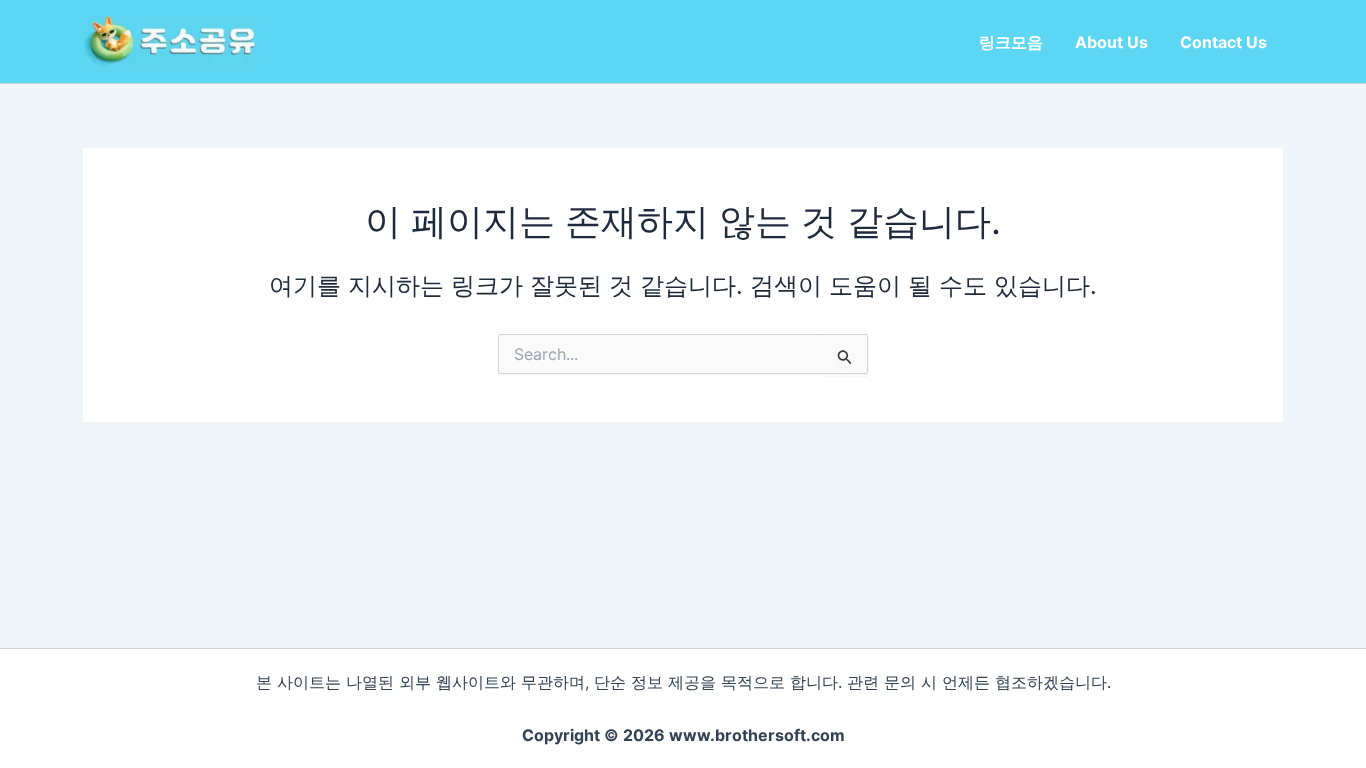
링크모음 (1011, 42)
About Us (1111, 42)
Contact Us (1223, 42)
